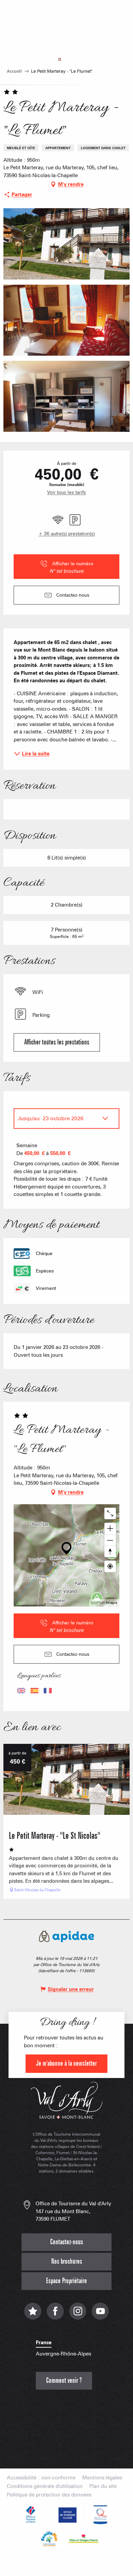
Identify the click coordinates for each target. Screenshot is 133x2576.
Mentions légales (102, 2478)
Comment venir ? (64, 2381)
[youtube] (100, 2315)
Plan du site (103, 2486)
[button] (66, 244)
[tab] (60, 1119)
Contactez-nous (67, 2242)
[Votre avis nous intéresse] (33, 2315)
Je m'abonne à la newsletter (66, 2063)
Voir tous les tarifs (66, 492)
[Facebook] (55, 2315)
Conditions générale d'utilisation (45, 2486)
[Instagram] (78, 2315)
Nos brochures (67, 2261)
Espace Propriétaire (66, 2281)
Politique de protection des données (49, 2495)
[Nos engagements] (66, 2515)
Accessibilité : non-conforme (41, 2478)
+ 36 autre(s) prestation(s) (67, 533)
